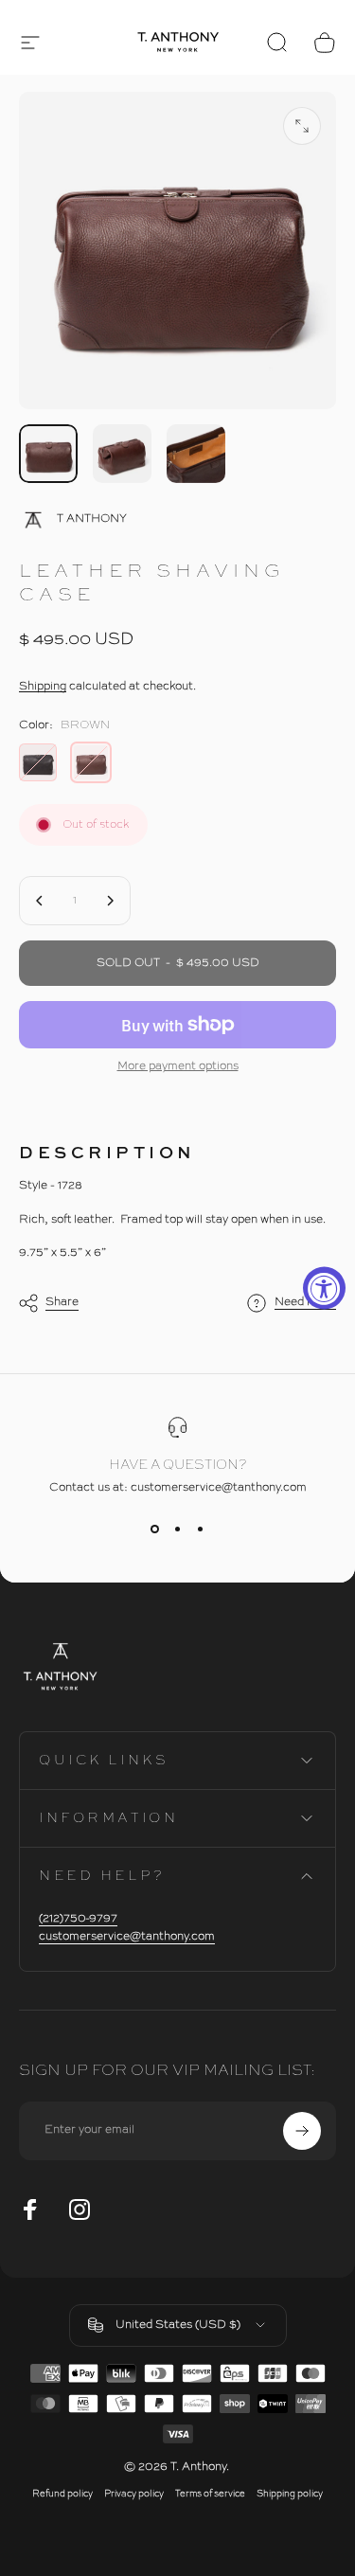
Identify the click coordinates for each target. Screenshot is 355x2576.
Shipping (43, 687)
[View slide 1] (155, 1529)
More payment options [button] (178, 1066)
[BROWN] (91, 762)
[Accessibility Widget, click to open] (324, 1288)
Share (62, 1302)
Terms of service (210, 2494)
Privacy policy (134, 2494)
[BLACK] (38, 762)
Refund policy (62, 2494)
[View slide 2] (178, 1529)
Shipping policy (290, 2494)
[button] (30, 43)
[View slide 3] (201, 1529)
